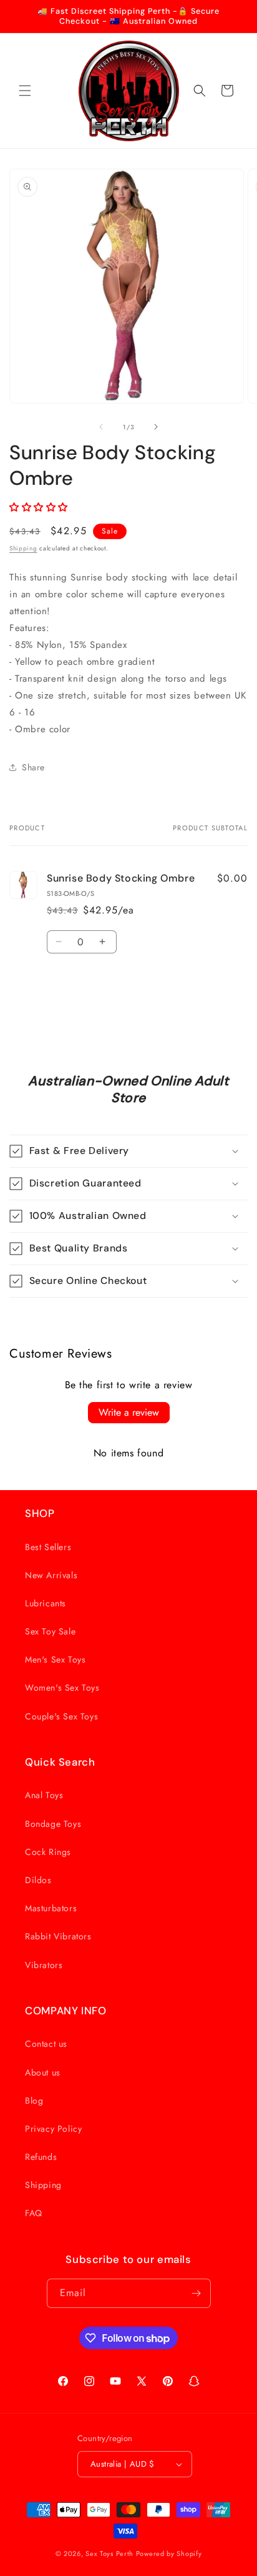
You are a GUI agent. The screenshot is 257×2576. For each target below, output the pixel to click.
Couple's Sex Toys (61, 1716)
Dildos (38, 1880)
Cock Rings (48, 1852)
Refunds (41, 2157)
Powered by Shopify (169, 2554)
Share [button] (33, 767)
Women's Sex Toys (62, 1688)
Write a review (129, 1412)
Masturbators (51, 1908)
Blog (34, 2101)
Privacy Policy (53, 2129)
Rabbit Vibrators (58, 1936)
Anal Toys (44, 1795)
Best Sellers (48, 1547)
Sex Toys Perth (109, 2554)
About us (43, 2072)
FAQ (34, 2213)
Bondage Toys (53, 1824)
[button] (25, 91)
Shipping (23, 548)
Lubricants (46, 1603)
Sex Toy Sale (50, 1631)
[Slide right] (156, 427)
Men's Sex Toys (55, 1659)
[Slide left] (101, 427)
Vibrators (44, 1965)
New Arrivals (51, 1575)
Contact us (46, 2044)
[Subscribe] (196, 2293)
